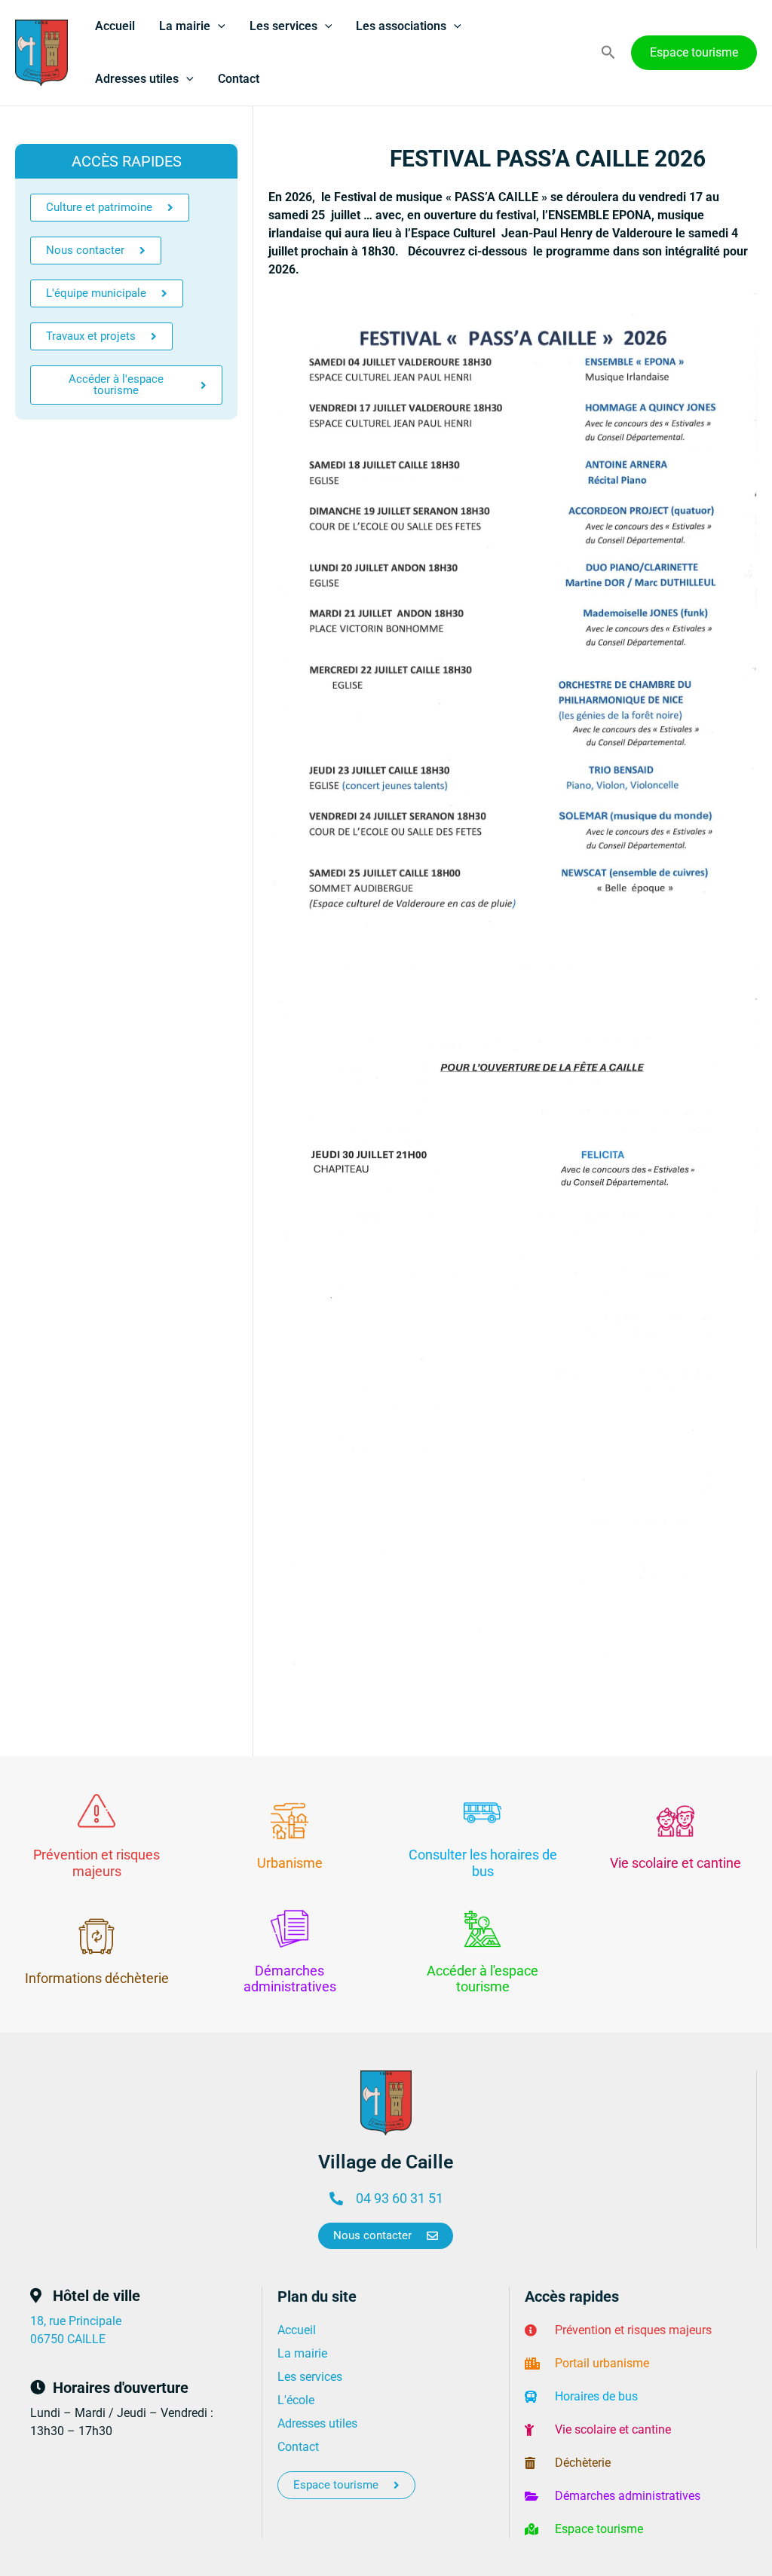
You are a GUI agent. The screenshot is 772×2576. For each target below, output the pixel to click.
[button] (218, 26)
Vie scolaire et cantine (675, 1863)
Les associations (401, 26)
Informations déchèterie (97, 1978)
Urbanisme (290, 1863)
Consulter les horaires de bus (483, 1863)
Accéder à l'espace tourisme (482, 1979)
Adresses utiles (137, 79)
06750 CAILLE (68, 2339)
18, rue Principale (76, 2321)
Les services (283, 26)
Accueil (115, 26)
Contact (239, 79)
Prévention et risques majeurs (96, 1863)
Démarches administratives (290, 1979)
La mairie (185, 26)
